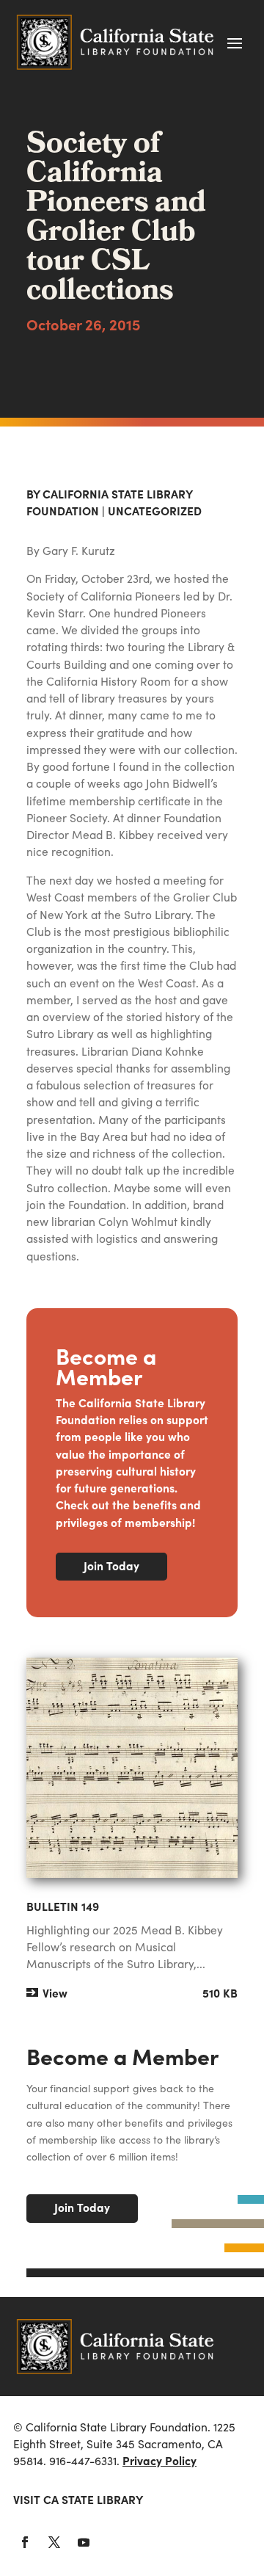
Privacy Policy (159, 2460)
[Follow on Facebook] (25, 2542)
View (55, 1993)
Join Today (111, 1565)
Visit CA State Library (78, 2499)
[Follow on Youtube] (84, 2542)
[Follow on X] (54, 2542)
